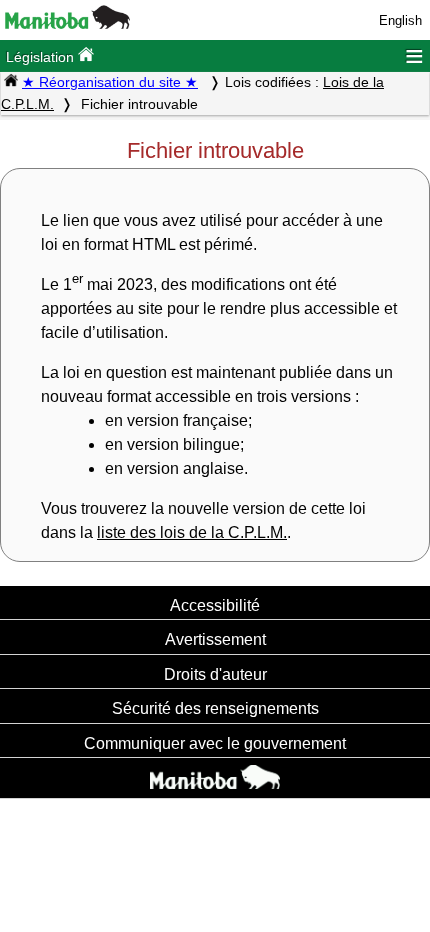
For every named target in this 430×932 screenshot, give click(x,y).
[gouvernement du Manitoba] (67, 24)
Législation (42, 57)
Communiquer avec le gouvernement (215, 743)
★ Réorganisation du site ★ (110, 82)
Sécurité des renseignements (215, 708)
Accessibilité (215, 605)
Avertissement (215, 639)
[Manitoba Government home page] (215, 780)
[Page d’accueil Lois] (11, 82)
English (400, 20)
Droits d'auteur (215, 674)
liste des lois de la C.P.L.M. (192, 532)
